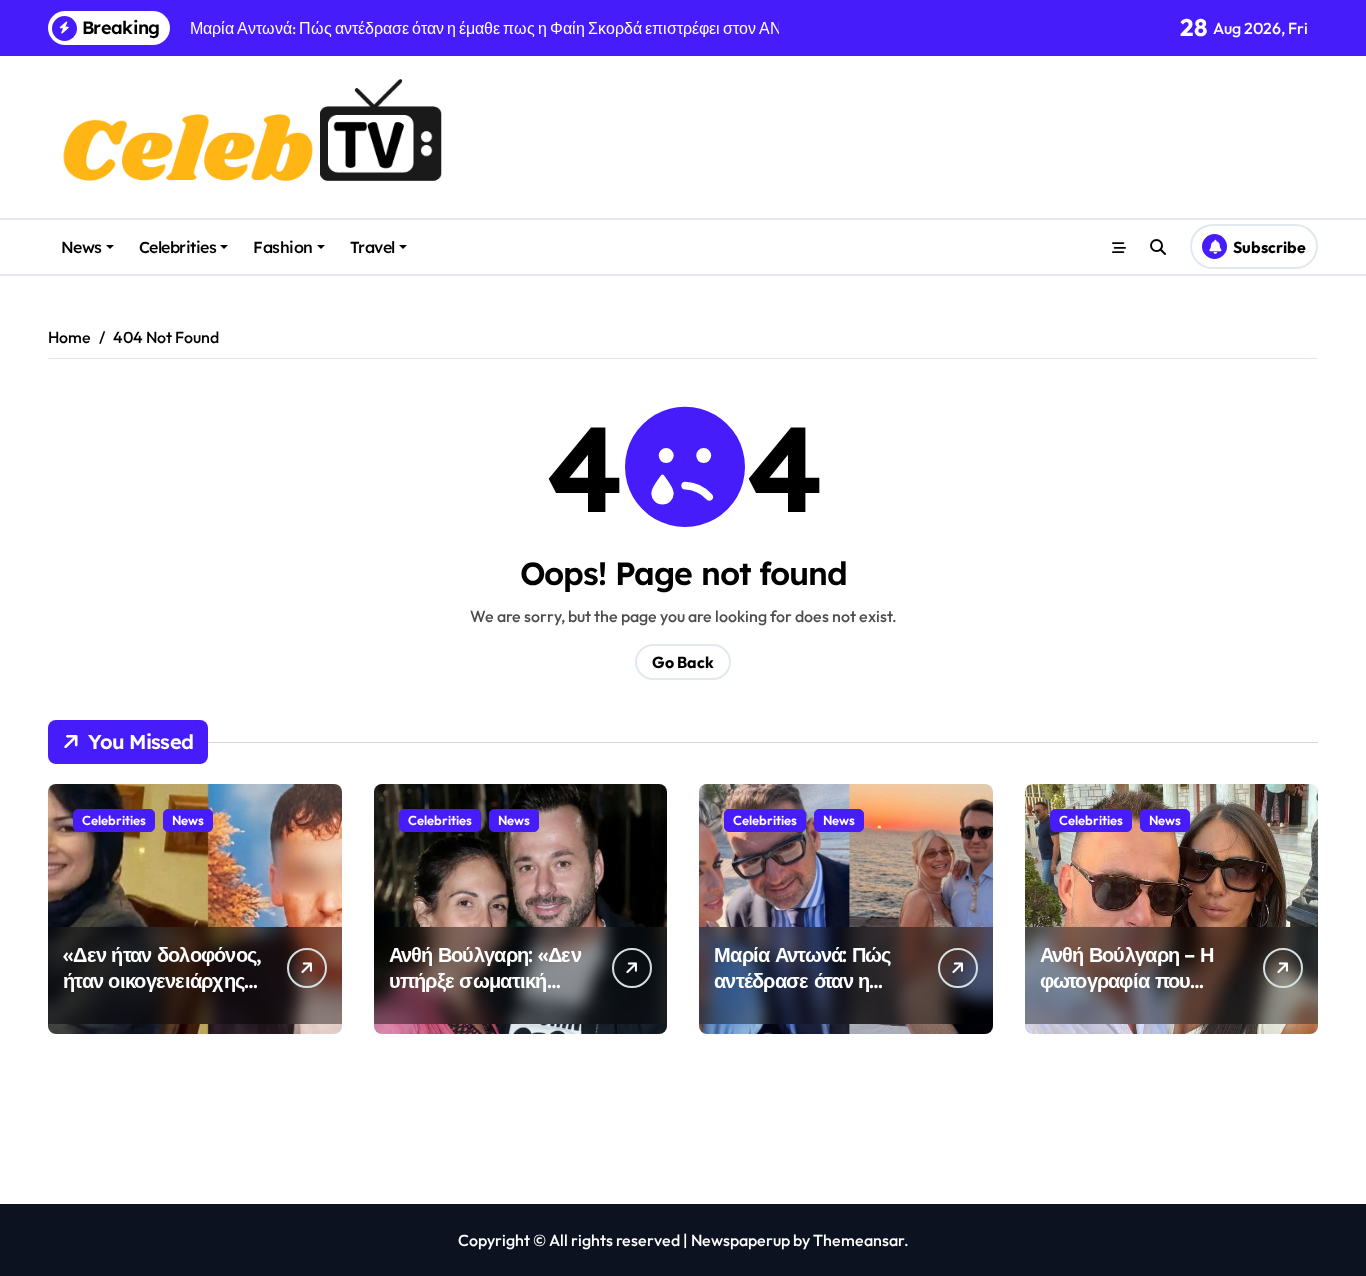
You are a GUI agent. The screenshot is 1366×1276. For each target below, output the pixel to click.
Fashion (283, 247)
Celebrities (178, 247)
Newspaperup (740, 1240)
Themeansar (858, 1240)
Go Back (683, 662)
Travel (372, 247)
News (81, 247)
